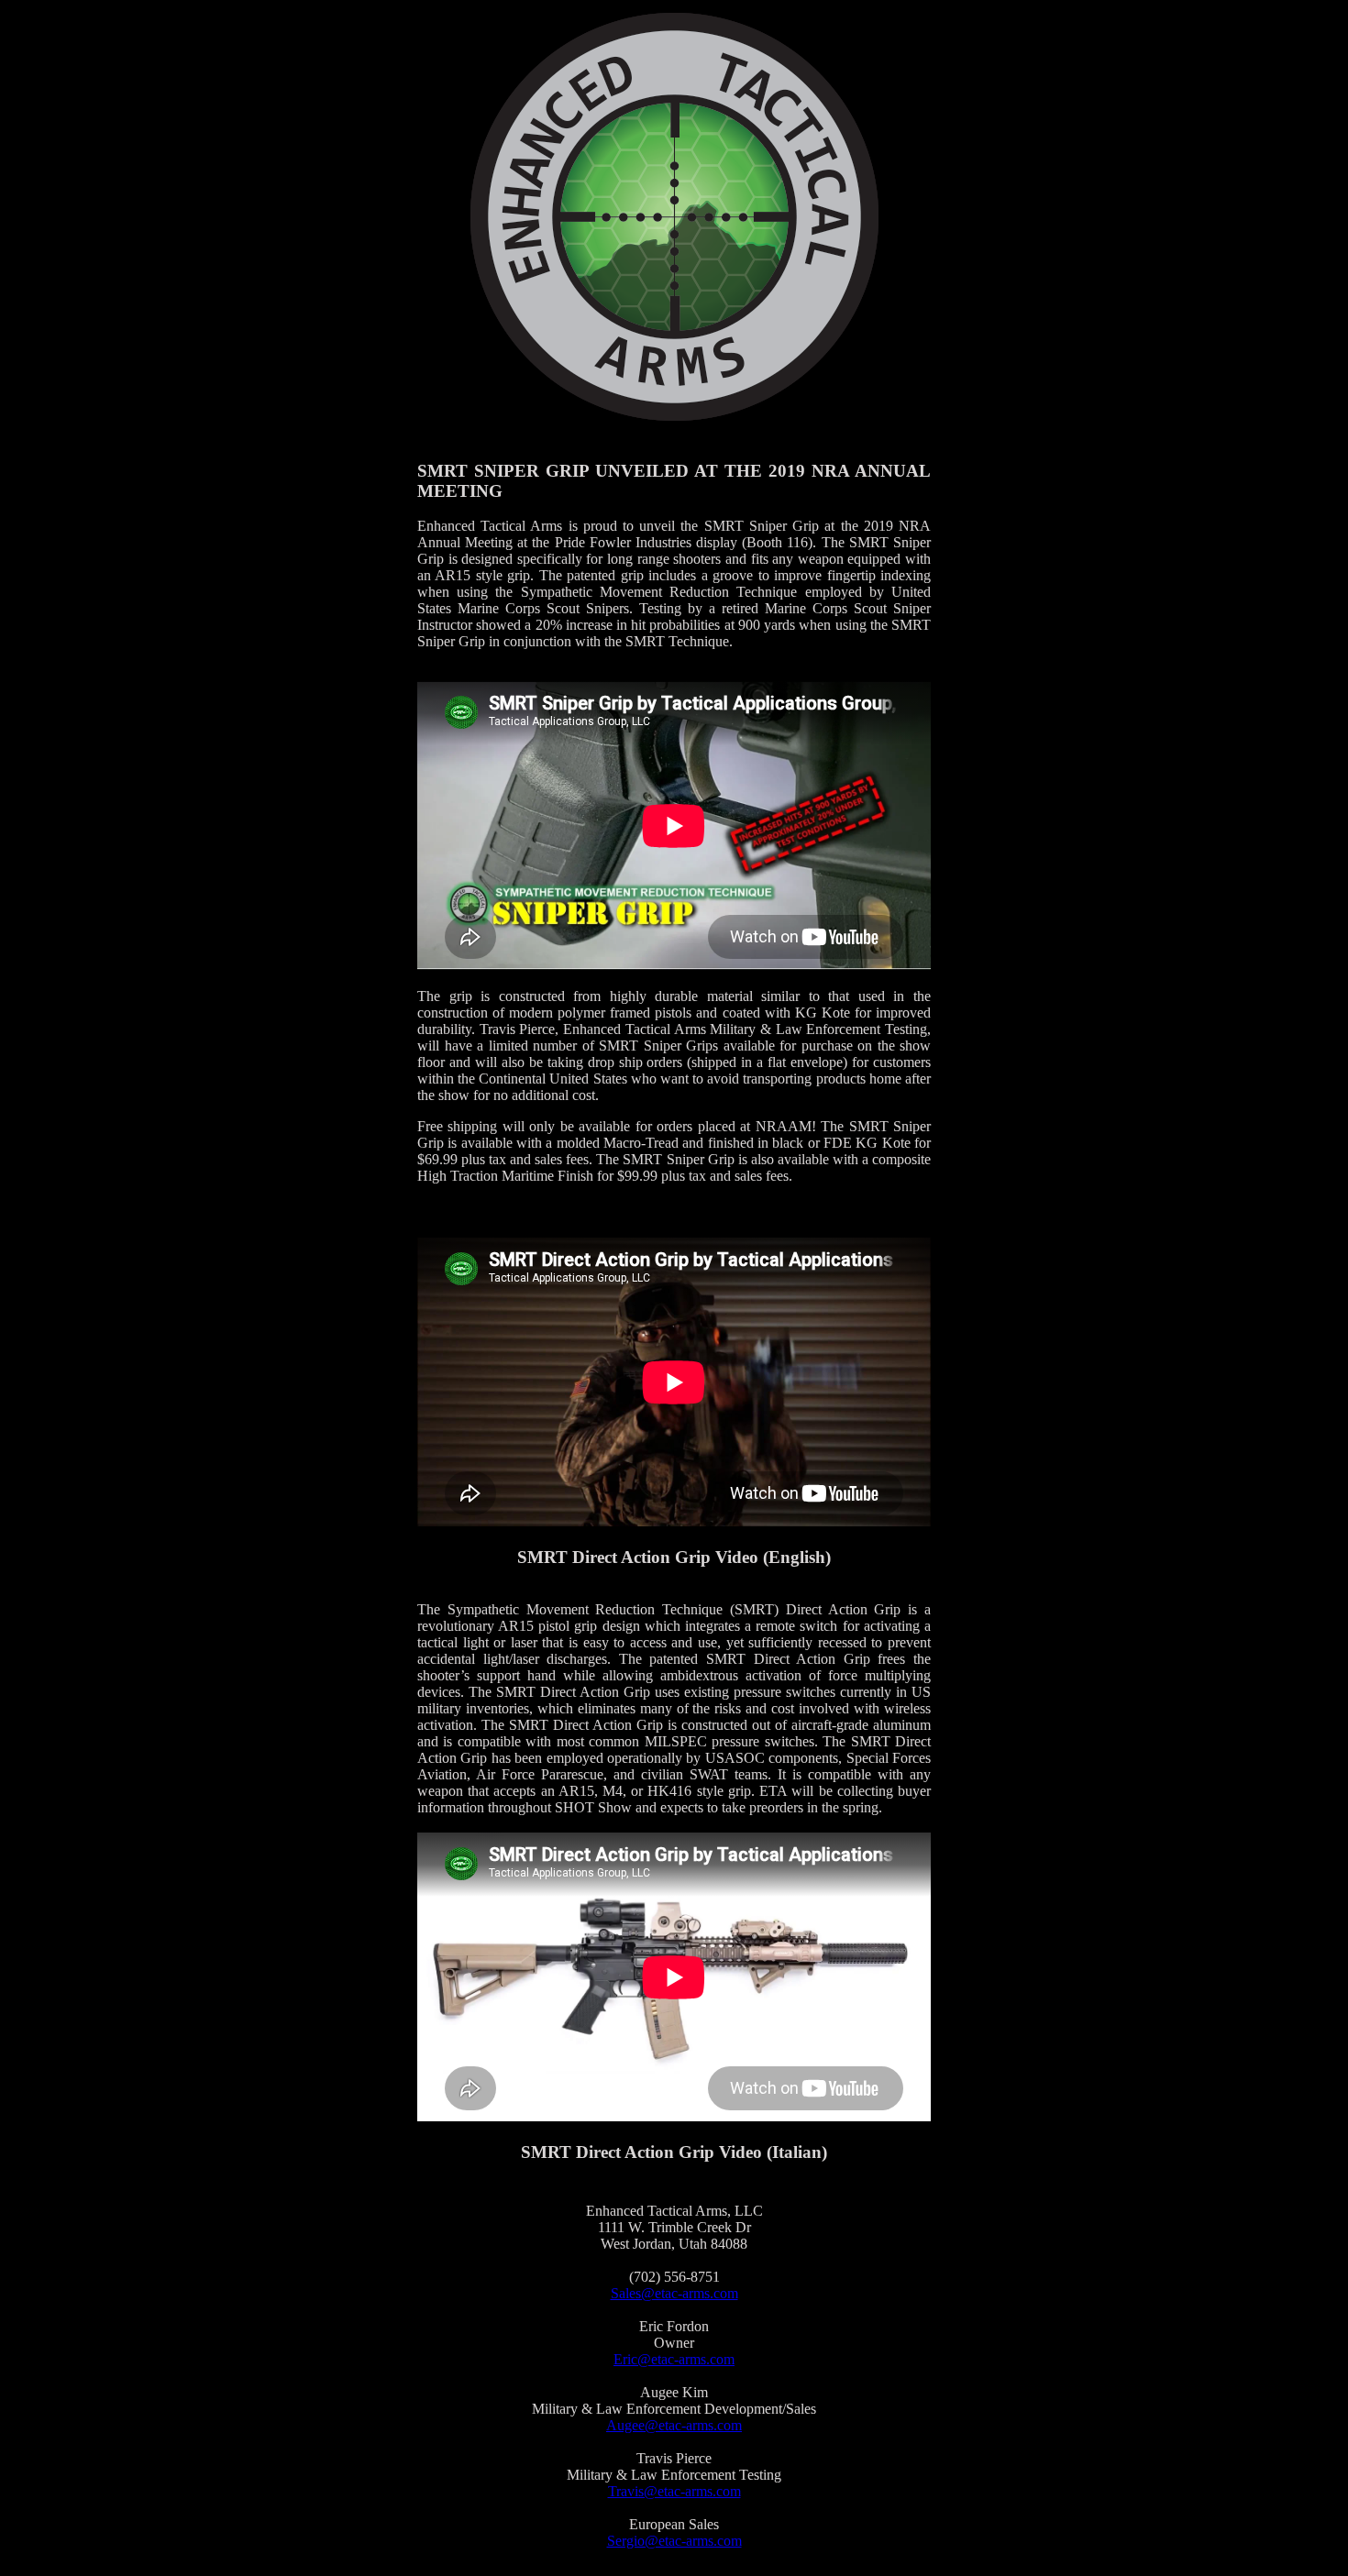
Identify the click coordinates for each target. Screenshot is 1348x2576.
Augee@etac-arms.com (674, 2425)
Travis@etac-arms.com (674, 2491)
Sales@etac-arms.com (674, 2293)
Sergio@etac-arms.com (674, 2541)
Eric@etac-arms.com (674, 2359)
